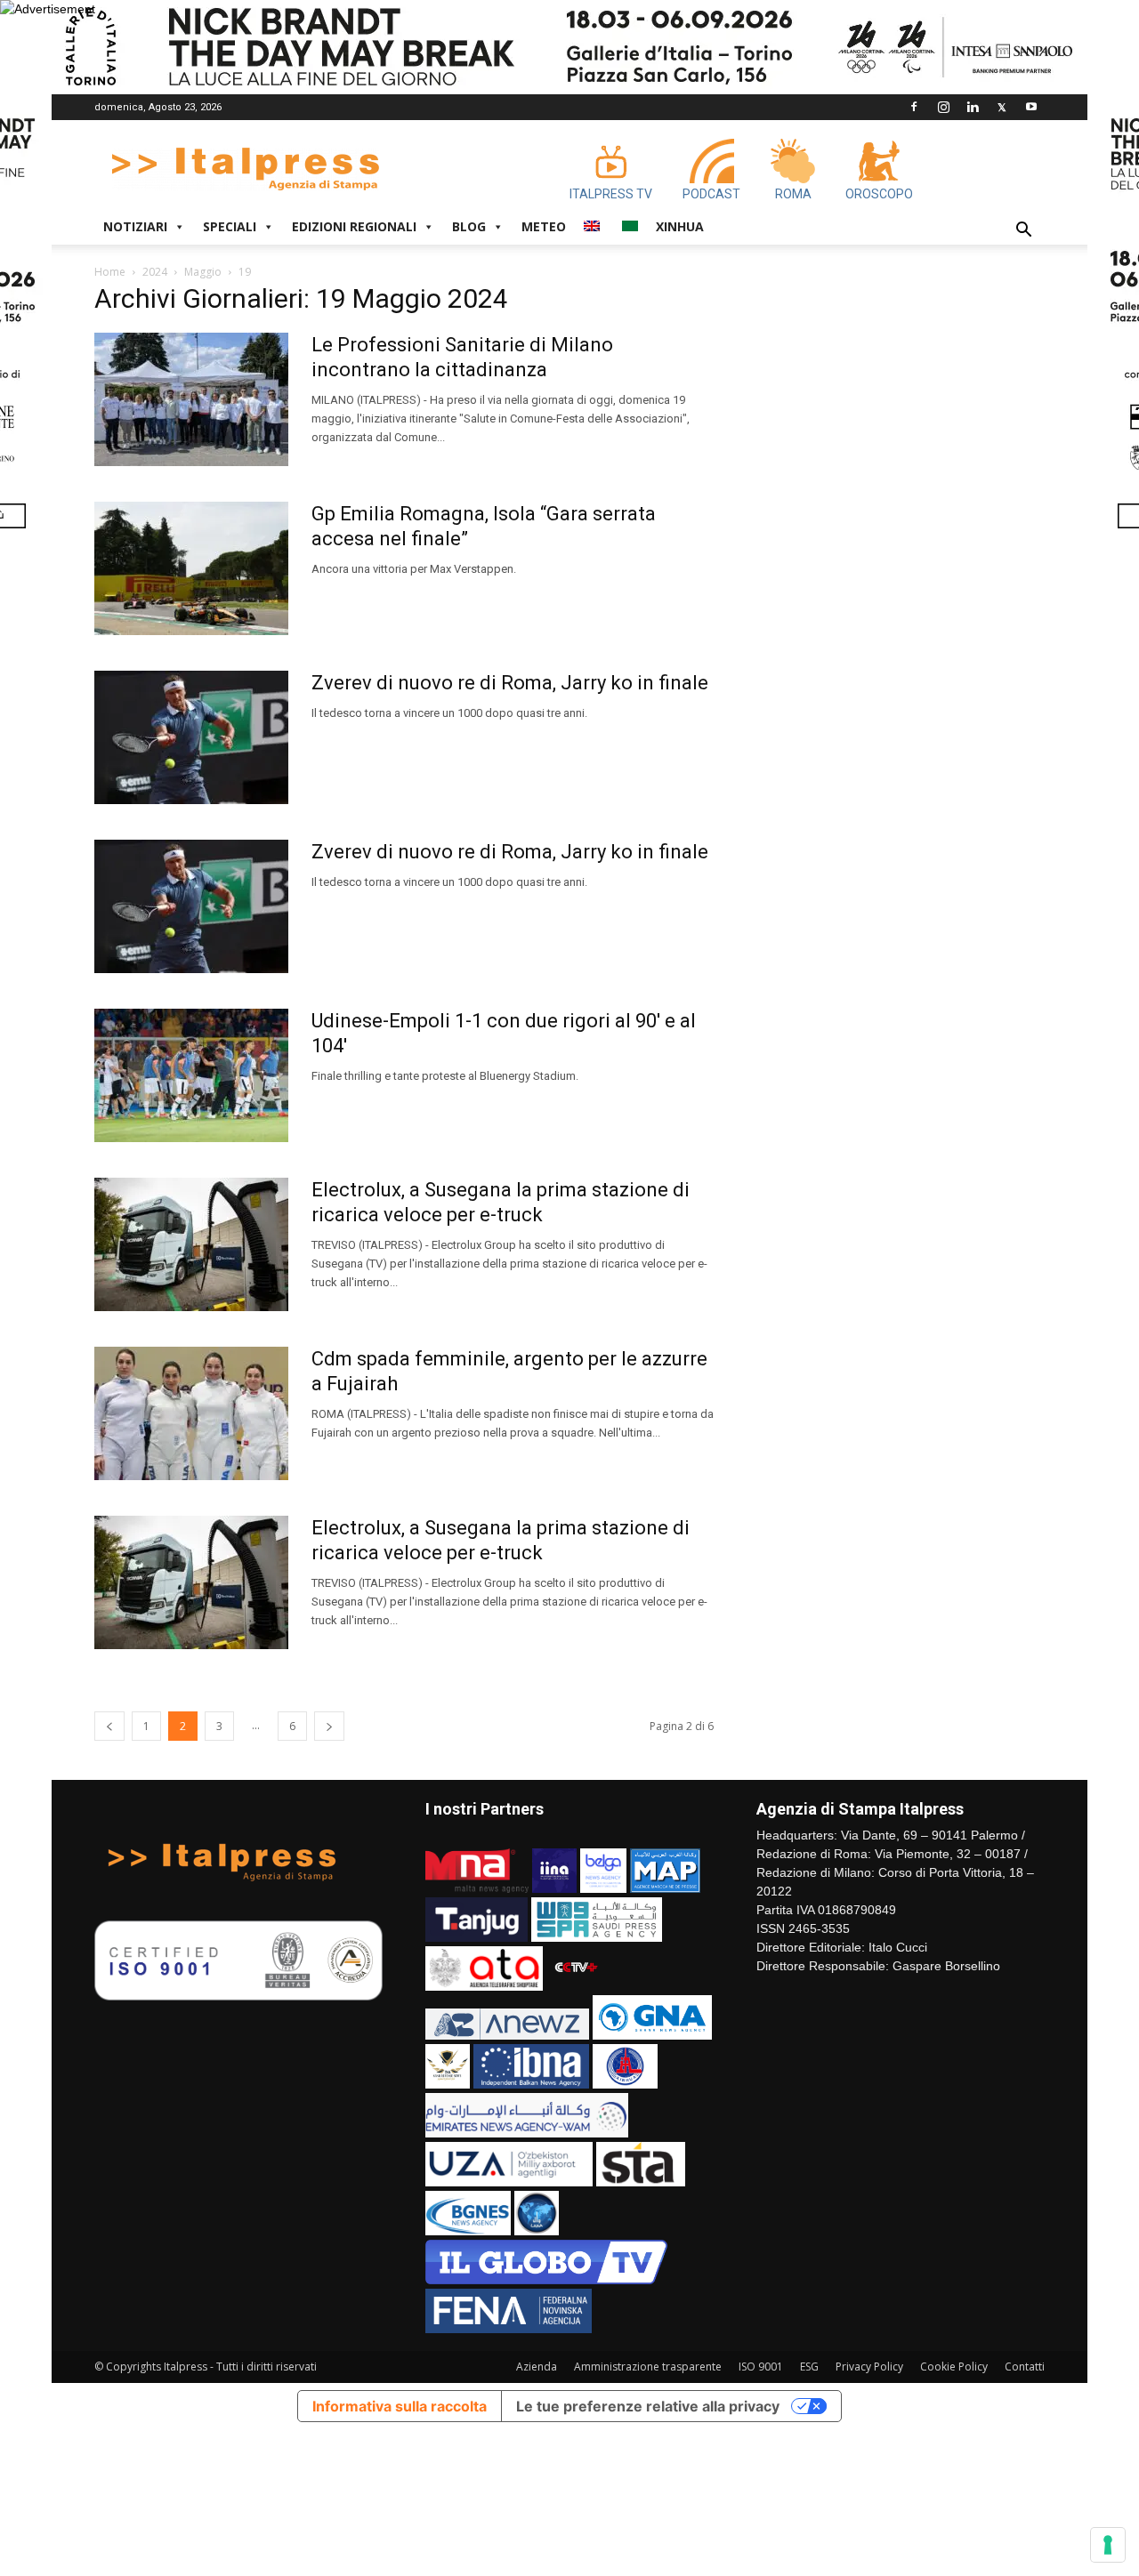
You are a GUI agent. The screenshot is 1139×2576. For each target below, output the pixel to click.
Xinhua (680, 226)
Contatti (1025, 2367)
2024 (155, 272)
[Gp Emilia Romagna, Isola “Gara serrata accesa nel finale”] (191, 568)
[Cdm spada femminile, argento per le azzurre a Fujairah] (191, 1413)
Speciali (230, 226)
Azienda (537, 2367)
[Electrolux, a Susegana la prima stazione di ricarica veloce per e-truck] (191, 1244)
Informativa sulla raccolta (400, 2406)
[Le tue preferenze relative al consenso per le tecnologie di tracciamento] (1108, 2545)
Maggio (203, 272)
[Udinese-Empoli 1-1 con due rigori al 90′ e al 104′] (191, 1075)
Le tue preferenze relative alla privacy (648, 2406)
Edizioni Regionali (354, 226)
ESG (809, 2367)
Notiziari (135, 226)
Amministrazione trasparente (648, 2367)
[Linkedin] (973, 107)
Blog (469, 226)
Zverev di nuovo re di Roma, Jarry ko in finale (510, 683)
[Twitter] (1002, 107)
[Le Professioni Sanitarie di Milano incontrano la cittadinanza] (191, 399)
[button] (1023, 232)
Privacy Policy (869, 2367)
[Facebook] (914, 107)
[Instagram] (943, 107)
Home (110, 272)
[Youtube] (1031, 107)
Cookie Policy (954, 2367)
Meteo (544, 226)
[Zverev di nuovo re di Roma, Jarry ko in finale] (191, 737)
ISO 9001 (761, 2367)
